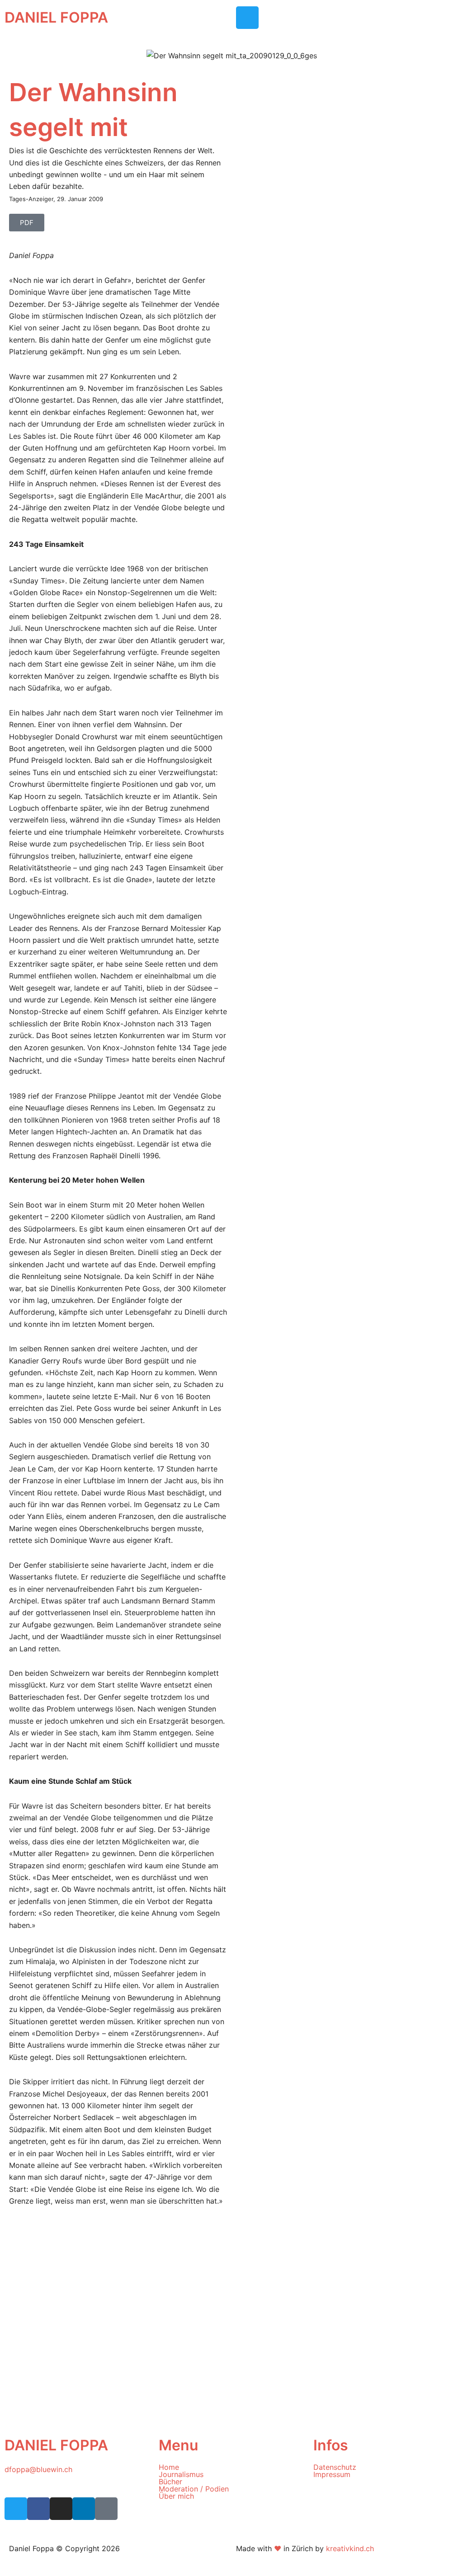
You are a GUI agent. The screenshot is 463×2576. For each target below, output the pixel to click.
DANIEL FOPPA (56, 17)
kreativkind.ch (350, 2548)
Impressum (332, 2474)
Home (169, 2467)
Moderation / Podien (194, 2489)
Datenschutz (335, 2467)
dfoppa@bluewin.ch (38, 2469)
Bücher (170, 2482)
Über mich (176, 2496)
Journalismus (181, 2474)
